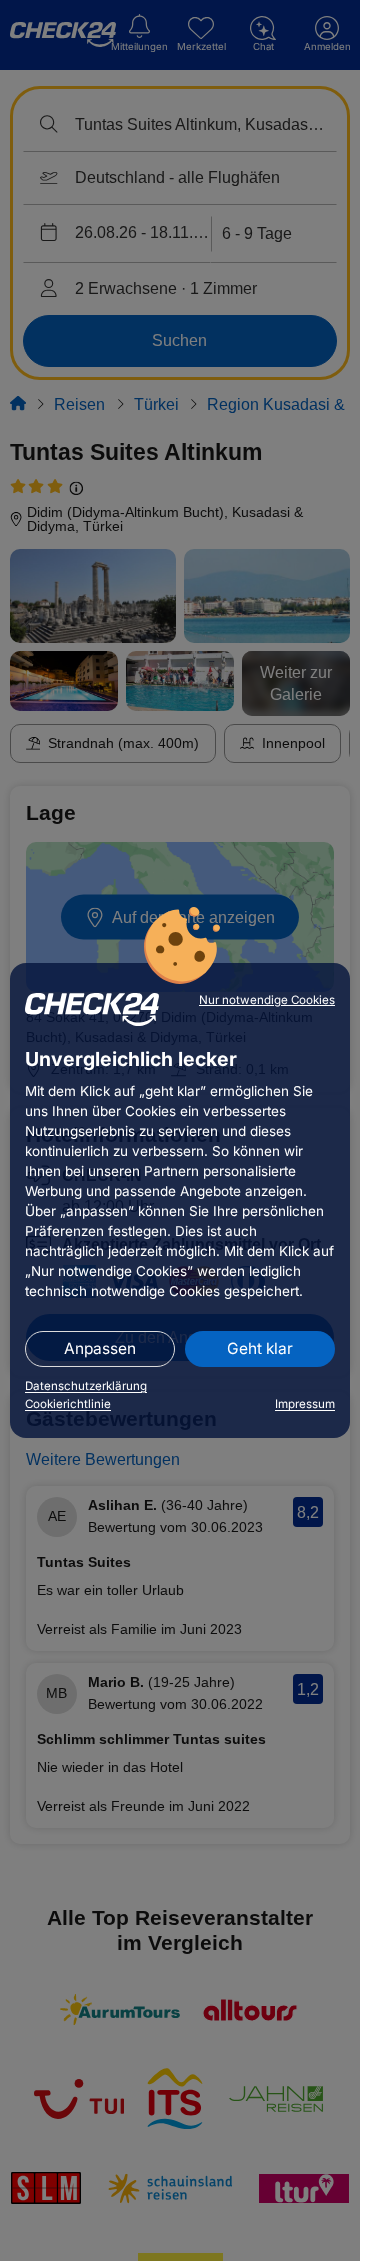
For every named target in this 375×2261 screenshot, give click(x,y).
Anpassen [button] (100, 1348)
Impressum (305, 1404)
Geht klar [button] (260, 1348)
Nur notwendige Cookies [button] (267, 1000)
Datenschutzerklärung (86, 1386)
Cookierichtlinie (68, 1404)
